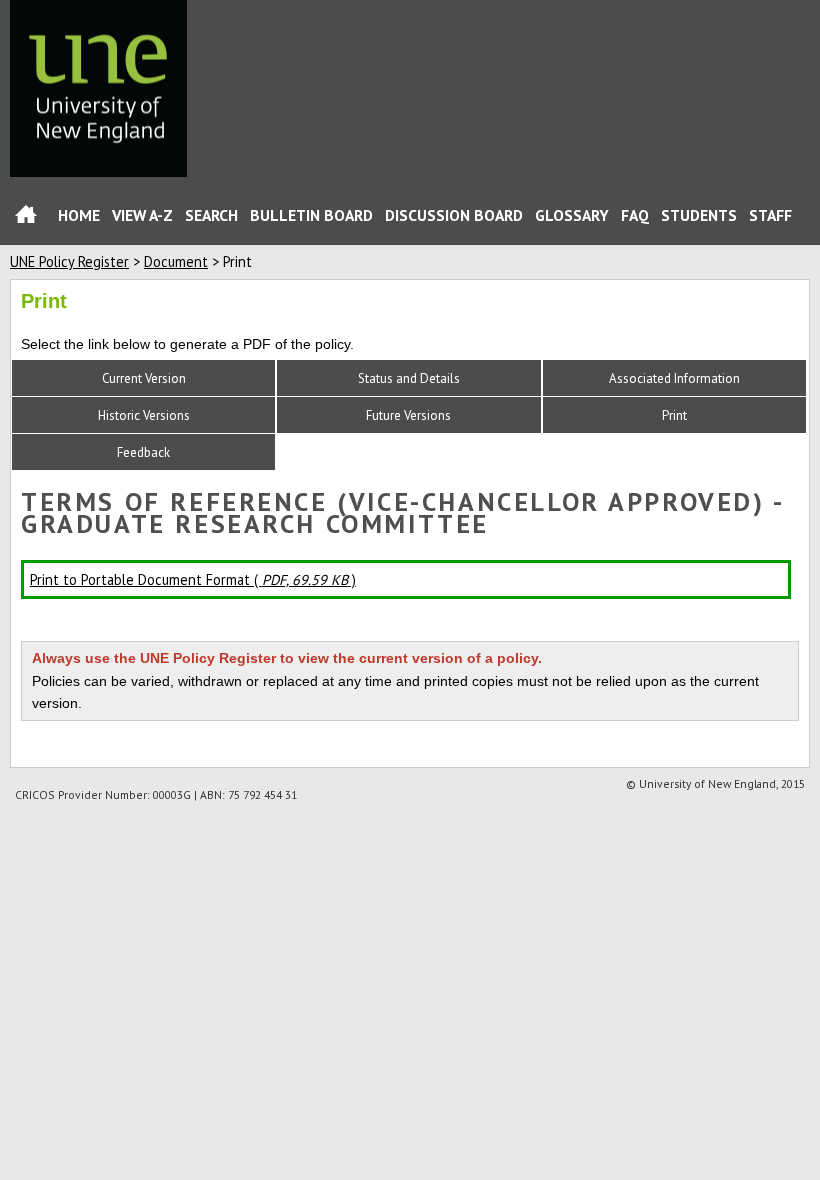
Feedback (143, 452)
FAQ (635, 215)
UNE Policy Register (69, 261)
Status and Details (409, 378)
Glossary (572, 215)
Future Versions (408, 415)
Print (674, 415)
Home (26, 218)
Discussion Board (454, 215)
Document (176, 261)
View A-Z (142, 215)
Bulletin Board (311, 215)
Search (211, 215)
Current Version (144, 378)
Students (699, 215)
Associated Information (674, 378)
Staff (770, 215)
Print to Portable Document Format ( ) (193, 579)
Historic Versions (144, 415)
